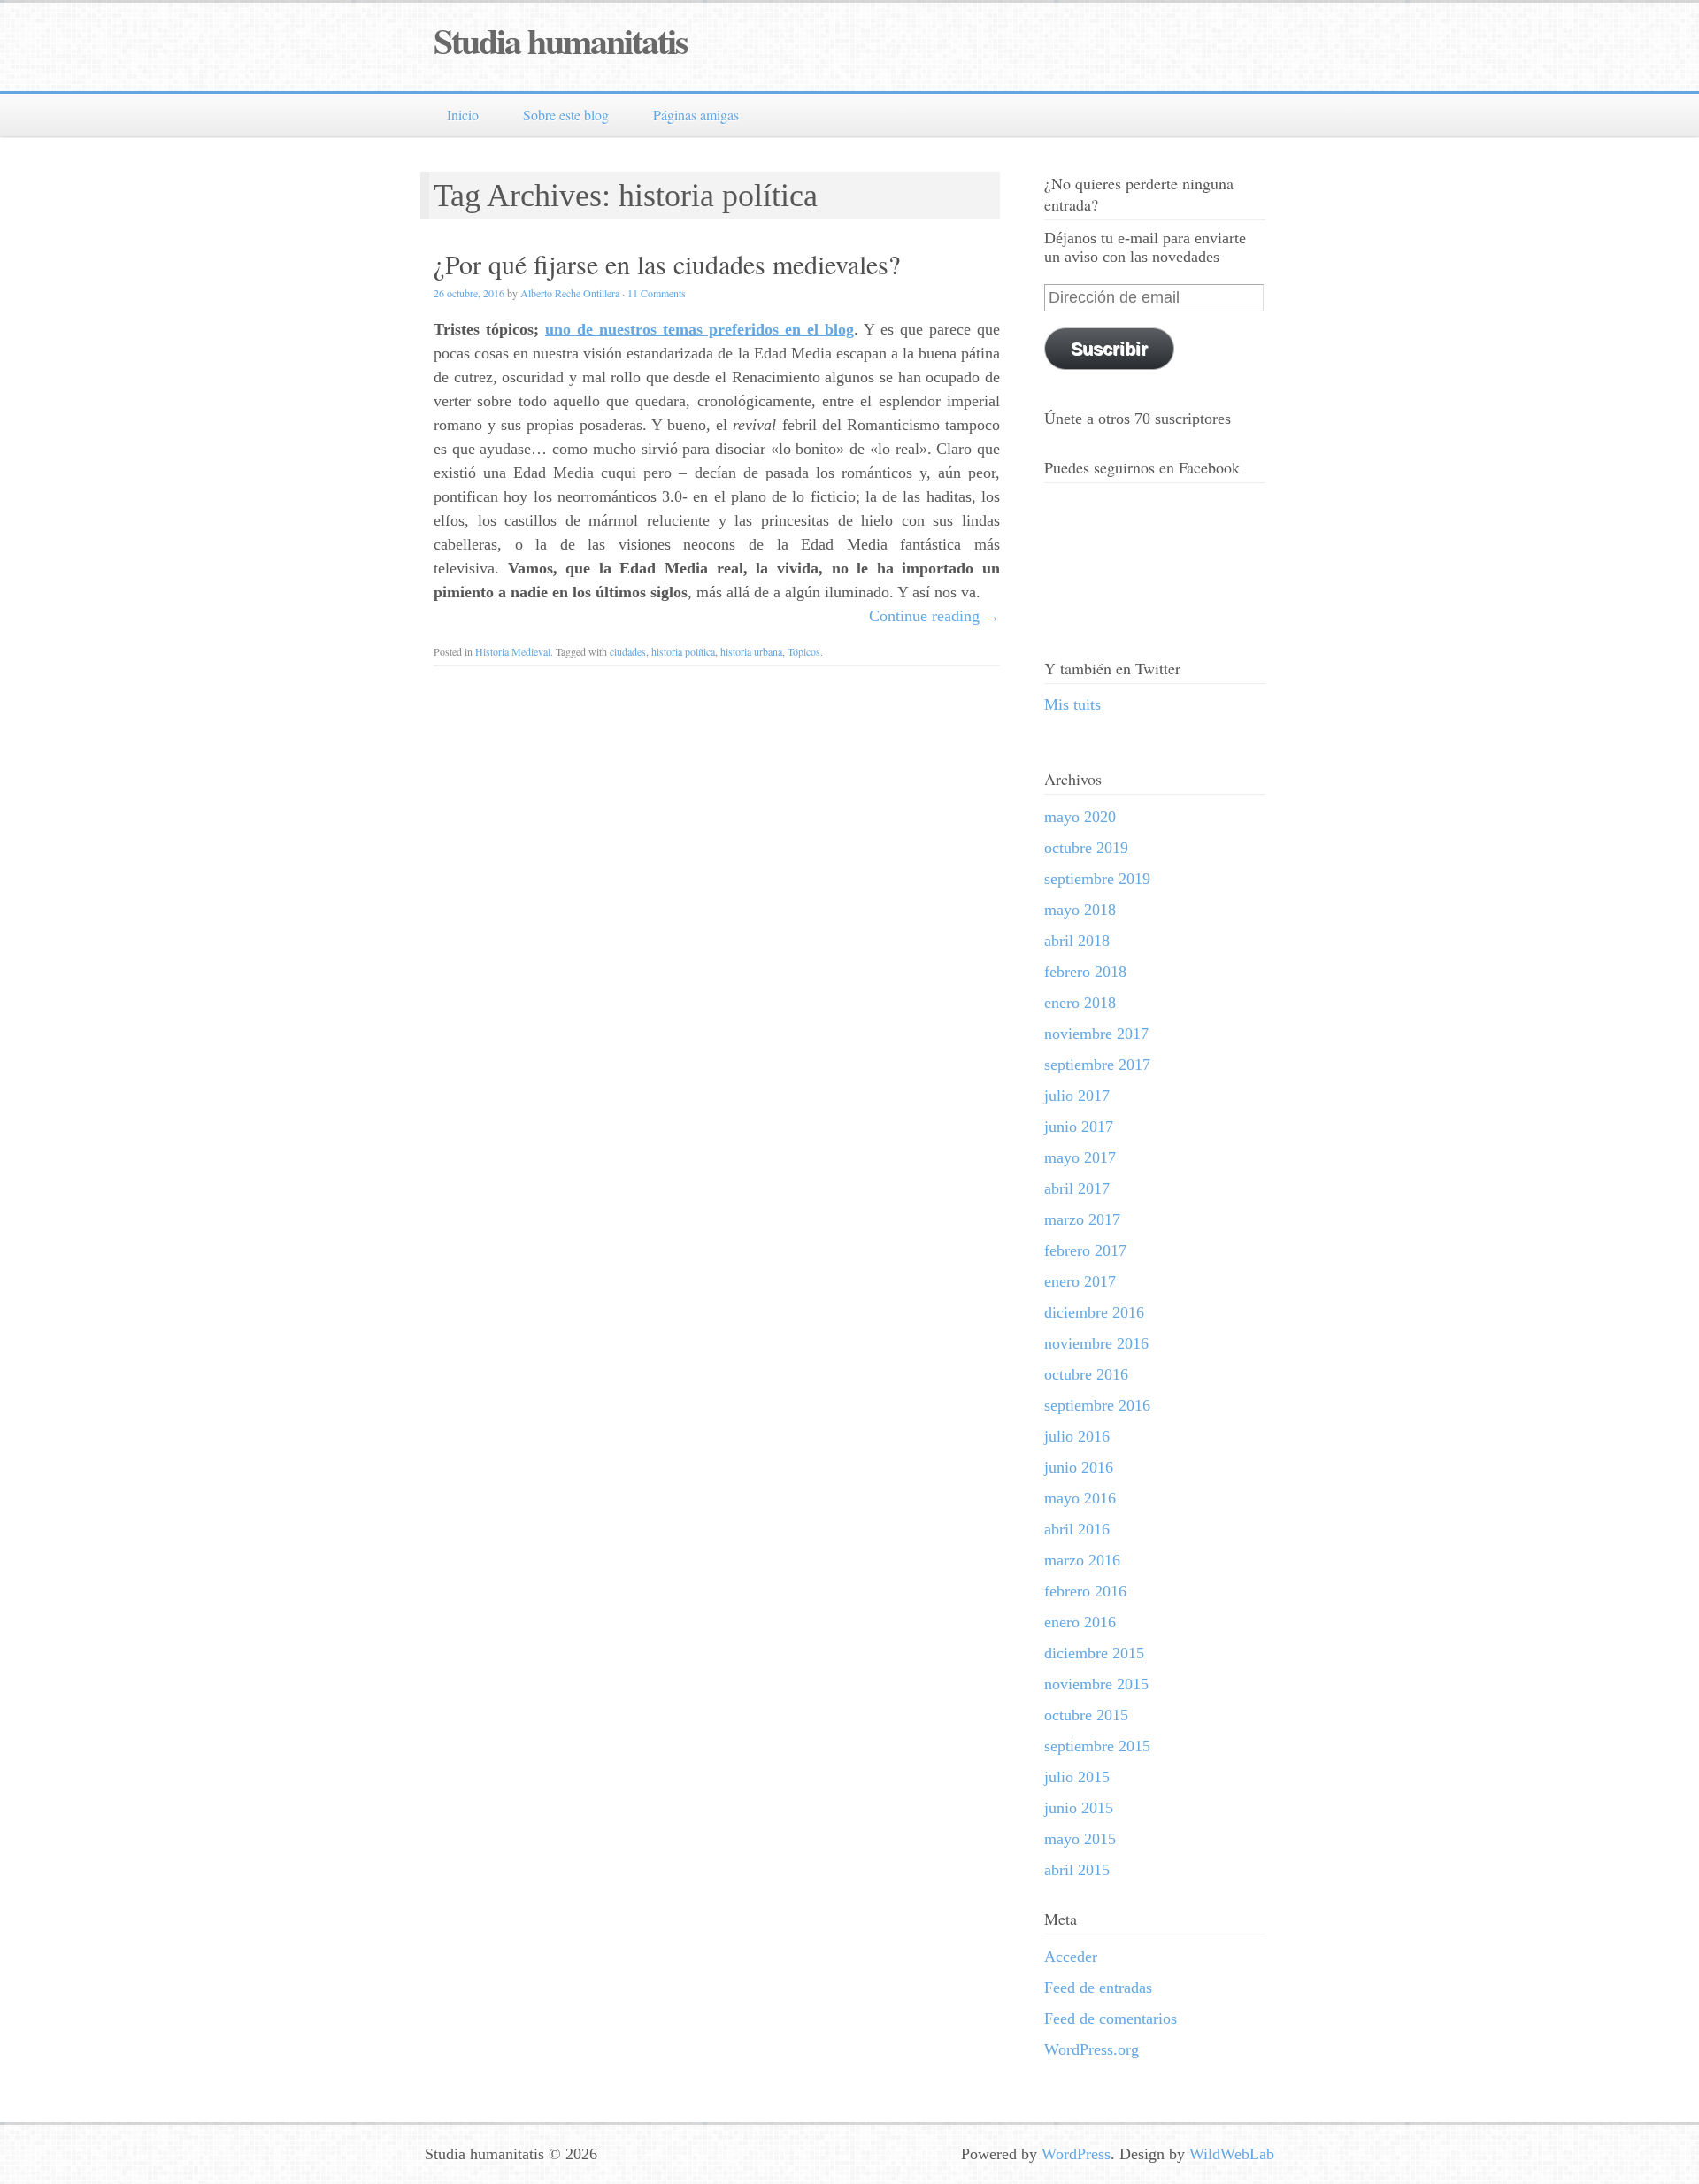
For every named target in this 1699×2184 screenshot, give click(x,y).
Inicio (463, 115)
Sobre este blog (566, 115)
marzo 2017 (1082, 1219)
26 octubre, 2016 (469, 293)
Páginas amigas (696, 115)
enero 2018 (1080, 1003)
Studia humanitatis (561, 40)
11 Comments (657, 293)
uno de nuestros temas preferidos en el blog (700, 329)
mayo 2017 (1080, 1157)
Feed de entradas (1098, 1988)
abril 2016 (1077, 1529)
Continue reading (934, 616)
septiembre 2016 (1097, 1405)
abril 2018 (1077, 941)
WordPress (1076, 2154)
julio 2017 (1077, 1096)
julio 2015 (1077, 1777)
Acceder (1071, 1957)
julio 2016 (1077, 1436)
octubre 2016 (1086, 1374)
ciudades (628, 651)
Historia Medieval (513, 651)
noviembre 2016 (1096, 1343)
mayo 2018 (1080, 910)
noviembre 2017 (1096, 1034)
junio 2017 (1079, 1127)
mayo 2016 (1080, 1498)
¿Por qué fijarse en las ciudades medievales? (667, 264)
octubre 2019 (1086, 848)
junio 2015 (1079, 1808)
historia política (683, 651)
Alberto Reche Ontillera (570, 293)
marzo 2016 (1082, 1560)
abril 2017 (1077, 1188)
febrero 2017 (1085, 1250)
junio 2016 (1079, 1467)
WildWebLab (1232, 2154)
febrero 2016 (1085, 1591)
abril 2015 (1077, 1870)
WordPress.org (1092, 2049)
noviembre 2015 (1096, 1684)
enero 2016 (1080, 1622)
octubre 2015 (1086, 1715)
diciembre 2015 (1094, 1653)
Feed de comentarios (1111, 2019)
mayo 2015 (1080, 1839)
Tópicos (804, 651)
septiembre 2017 (1097, 1065)
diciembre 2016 (1094, 1312)
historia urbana (751, 651)
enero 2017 (1080, 1281)
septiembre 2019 (1097, 879)
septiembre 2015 (1097, 1746)
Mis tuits (1072, 704)
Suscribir (1109, 349)
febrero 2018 (1085, 972)
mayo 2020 (1080, 817)
